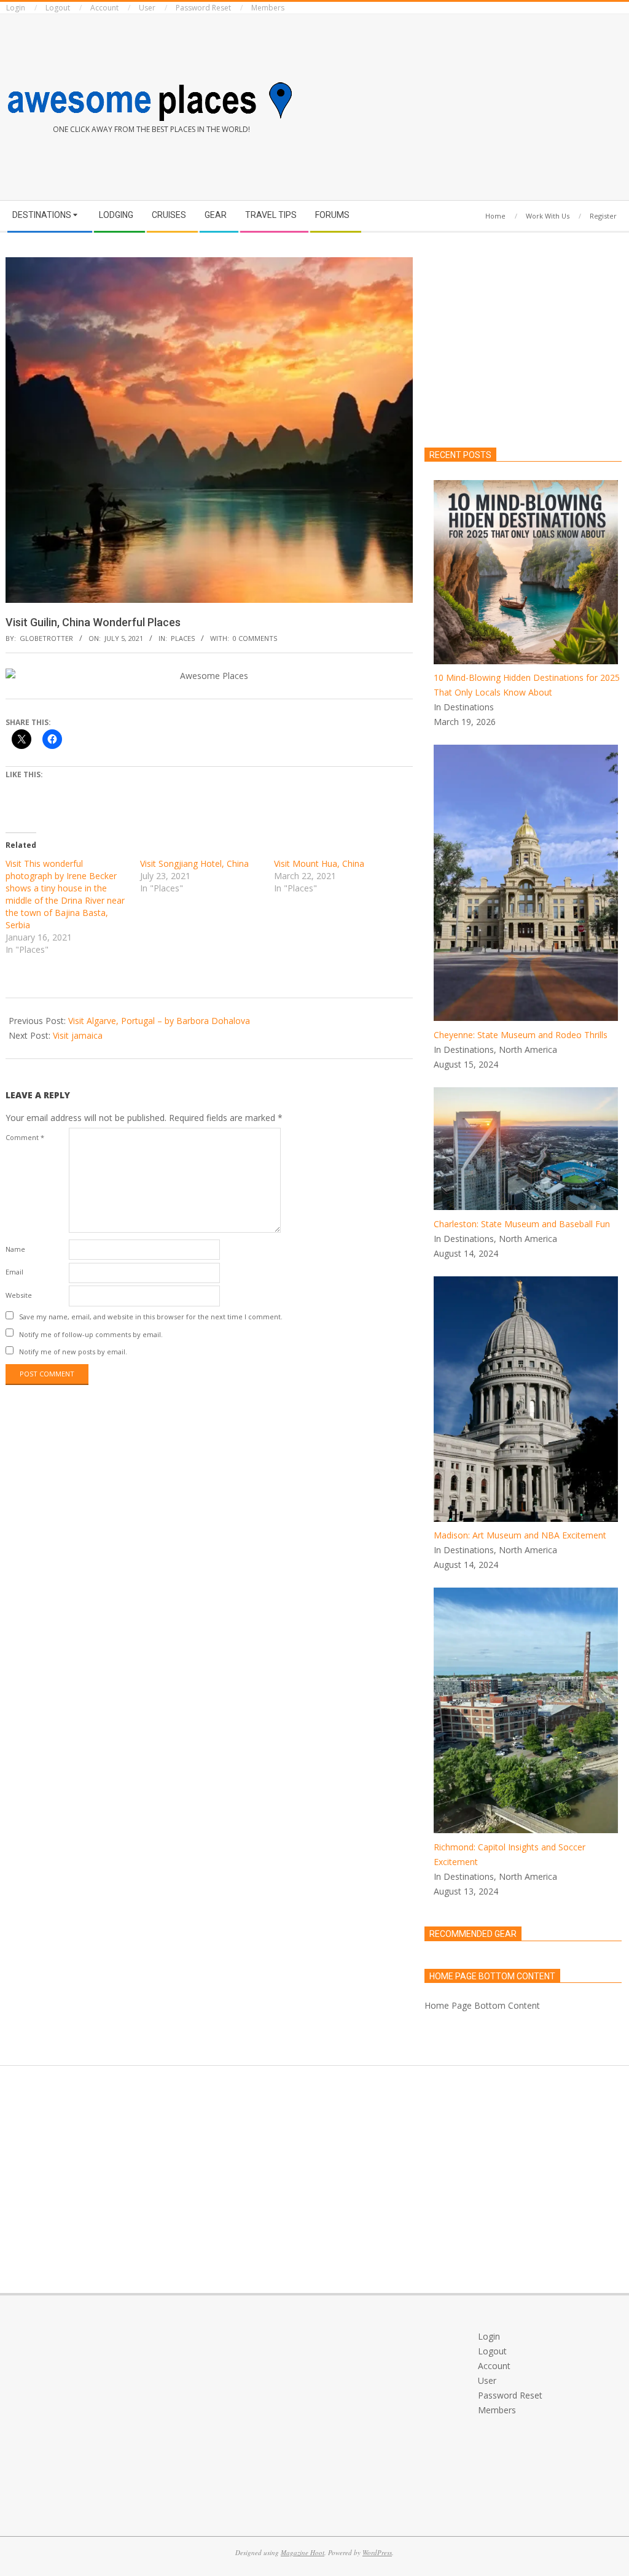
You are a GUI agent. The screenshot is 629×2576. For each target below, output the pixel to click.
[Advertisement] (472, 105)
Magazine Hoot (303, 2552)
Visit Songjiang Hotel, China (194, 863)
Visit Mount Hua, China (319, 863)
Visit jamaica (78, 1035)
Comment (25, 1137)
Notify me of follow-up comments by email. (91, 1334)
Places (183, 638)
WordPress (377, 2552)
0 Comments (255, 638)
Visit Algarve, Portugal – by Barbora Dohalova (159, 1021)
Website (19, 1295)
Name (15, 1249)
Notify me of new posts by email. (73, 1352)
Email (14, 1272)
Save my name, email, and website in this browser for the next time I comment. (151, 1317)
